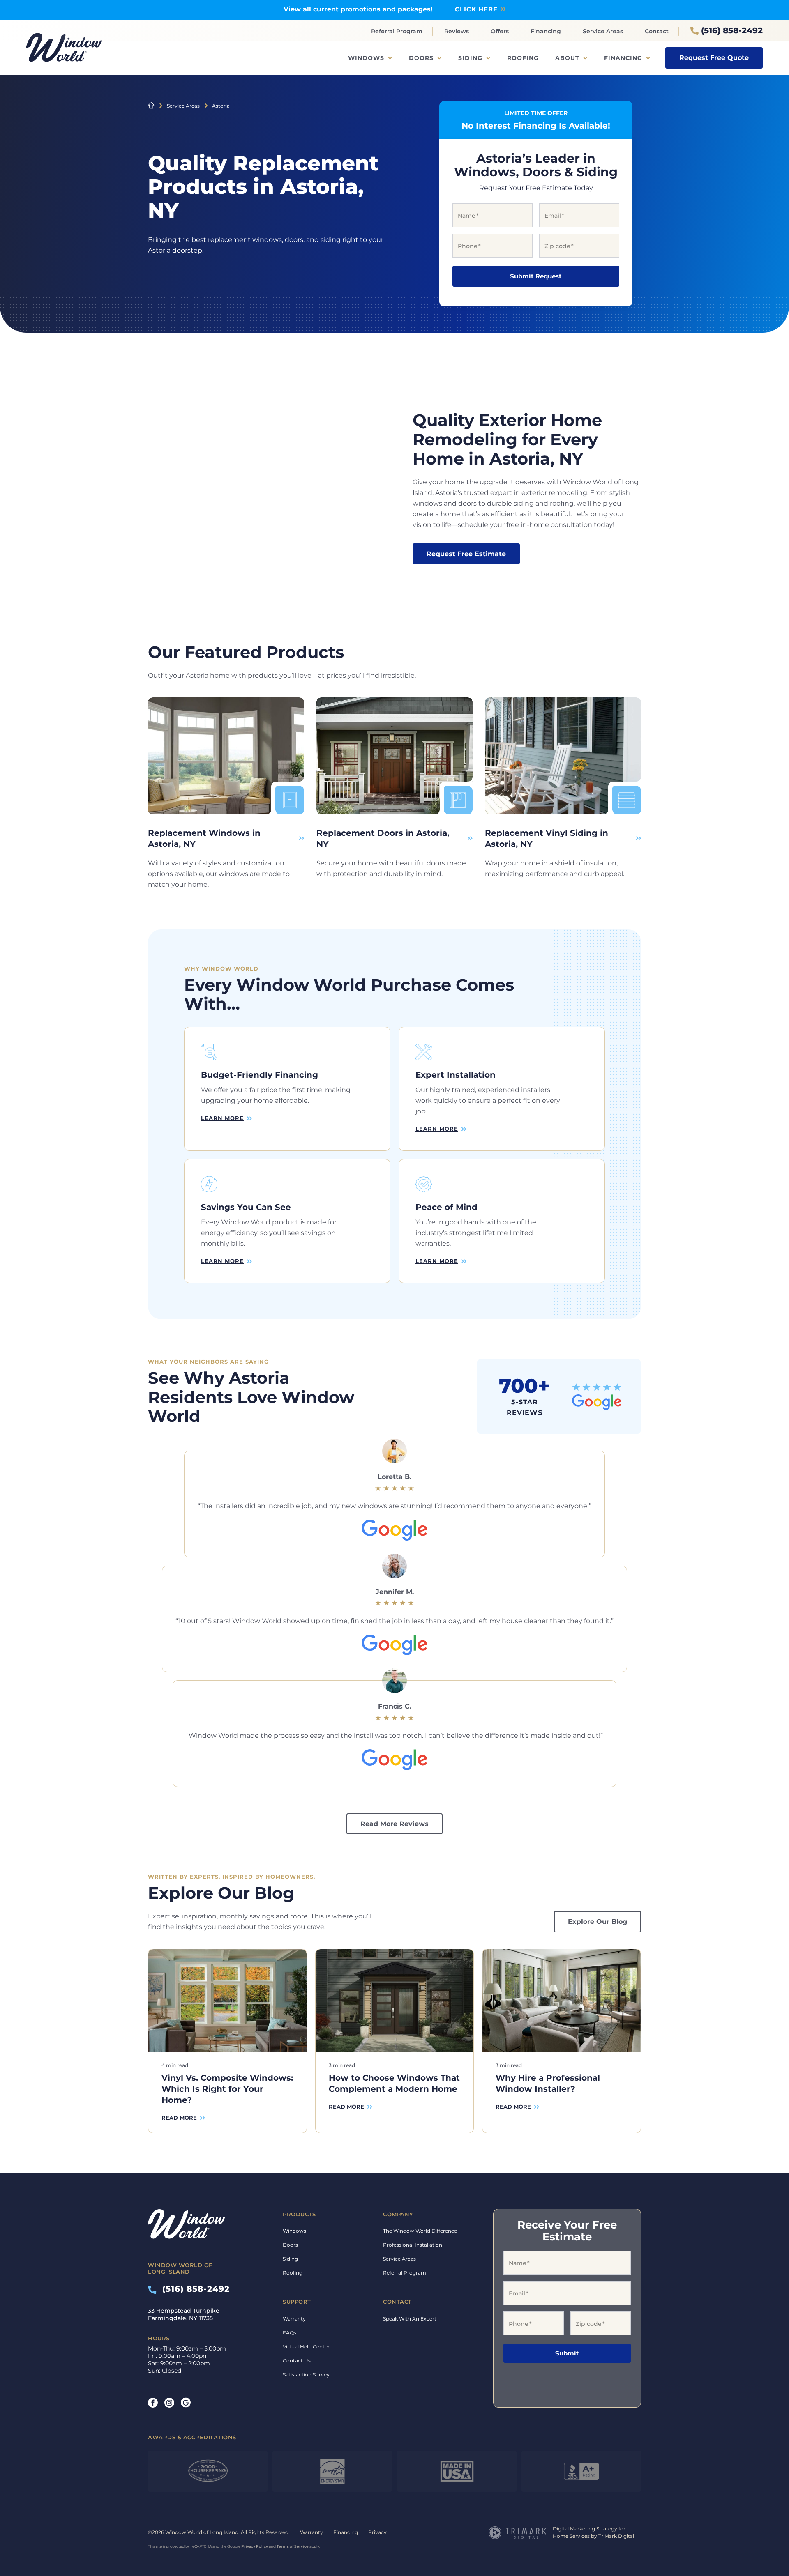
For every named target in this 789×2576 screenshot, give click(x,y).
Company (398, 2214)
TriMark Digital (616, 2536)
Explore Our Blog (598, 1922)
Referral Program (397, 31)
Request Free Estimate (466, 554)
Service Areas (603, 31)
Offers (500, 31)
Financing (546, 31)
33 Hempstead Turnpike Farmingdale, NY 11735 (184, 2314)
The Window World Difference (420, 2231)
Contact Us (297, 2361)
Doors (421, 58)
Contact (657, 31)
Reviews (457, 31)
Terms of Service (293, 2546)
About (567, 58)
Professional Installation (413, 2245)
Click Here (476, 9)
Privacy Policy (255, 2546)
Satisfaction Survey (306, 2375)
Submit (567, 2353)
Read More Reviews (394, 1824)
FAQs (290, 2333)
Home (151, 106)
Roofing (523, 58)
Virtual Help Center (306, 2347)
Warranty (294, 2319)
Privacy (377, 2532)
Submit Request (536, 276)
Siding (470, 58)
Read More (179, 2118)
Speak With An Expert (410, 2319)
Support (297, 2302)
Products (299, 2214)
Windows (366, 58)
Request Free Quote (714, 58)
